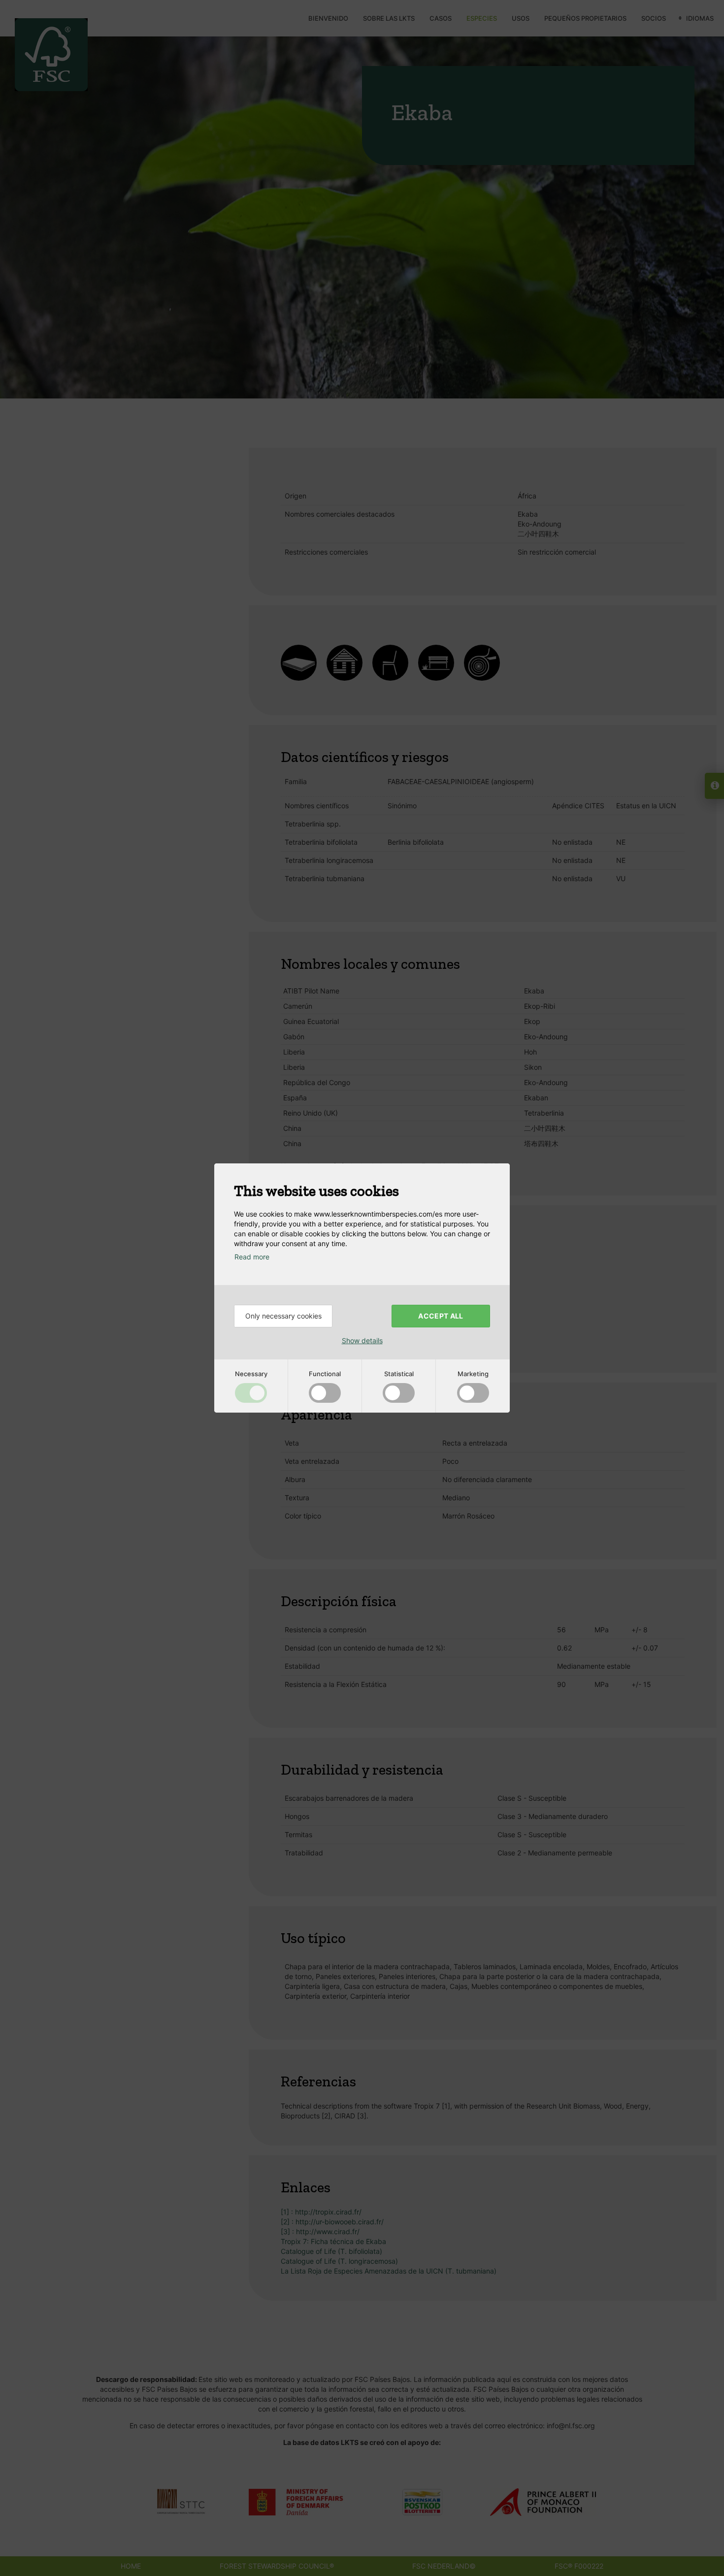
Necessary (251, 1374)
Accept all (441, 1316)
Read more (252, 1257)
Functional (325, 1374)
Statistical (399, 1374)
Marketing (473, 1374)
